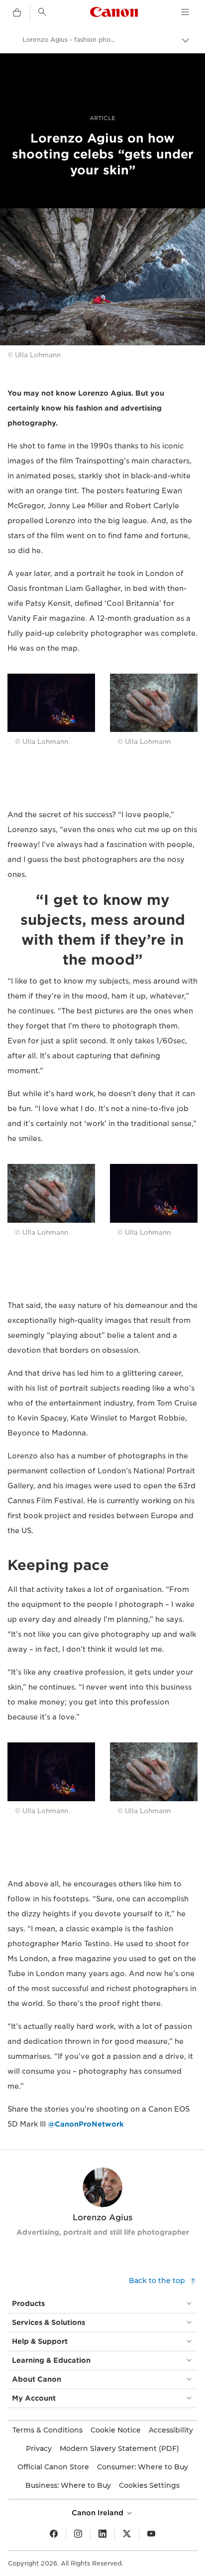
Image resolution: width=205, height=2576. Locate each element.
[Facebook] (54, 2534)
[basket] (17, 13)
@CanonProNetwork (86, 2124)
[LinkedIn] (102, 2534)
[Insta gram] (78, 2534)
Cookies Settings (149, 2485)
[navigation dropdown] (185, 12)
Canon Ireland (99, 2513)
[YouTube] (151, 2534)
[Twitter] (127, 2534)
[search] (42, 12)
